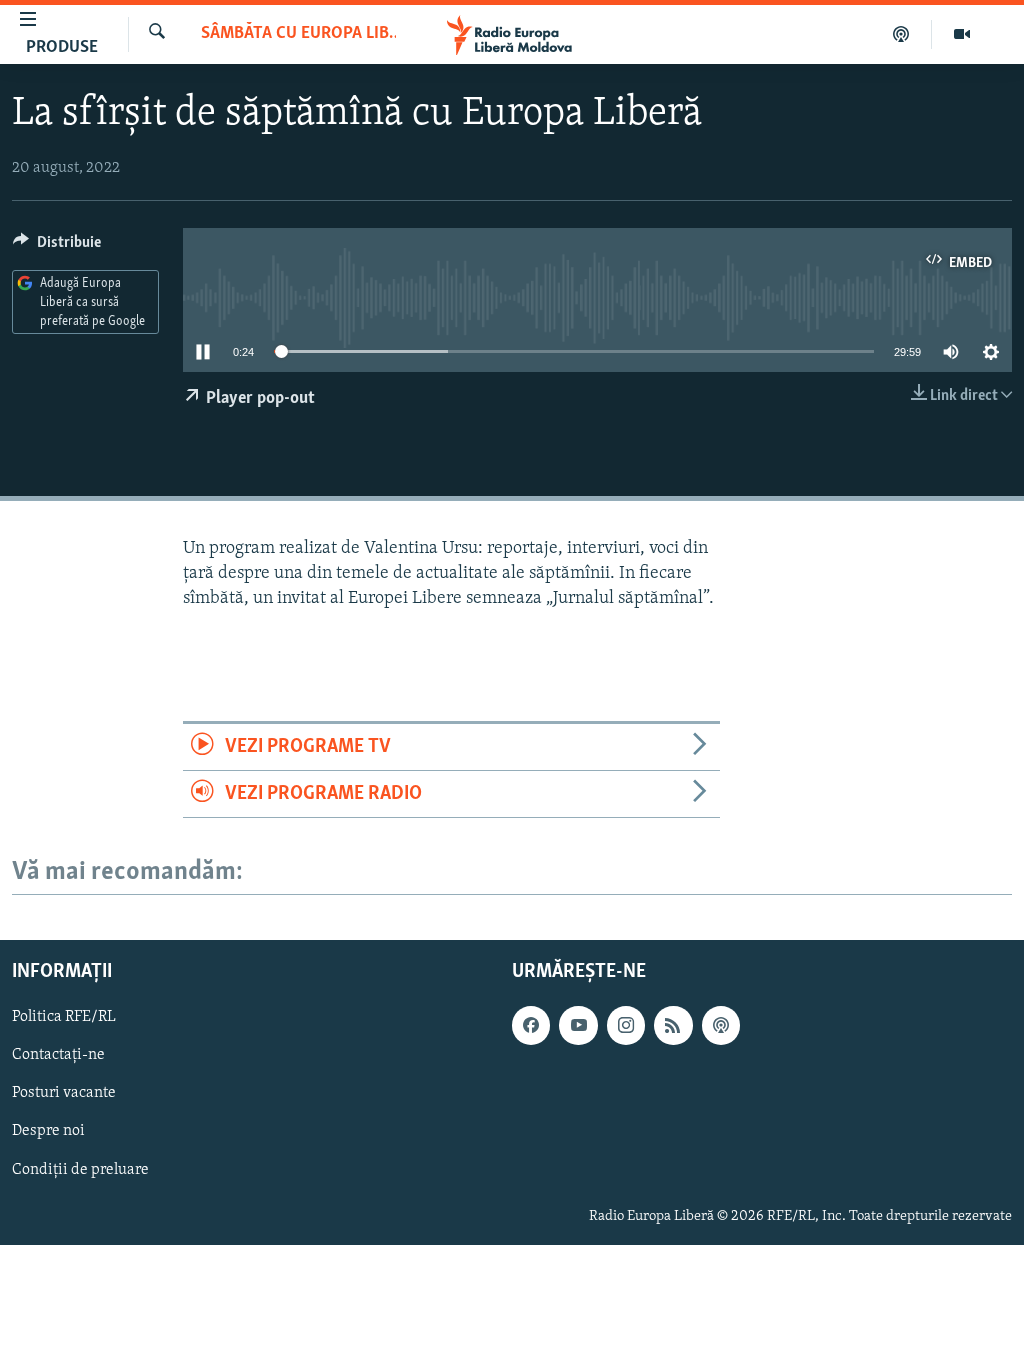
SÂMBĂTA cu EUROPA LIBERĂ (298, 34)
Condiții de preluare (80, 1170)
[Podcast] (901, 34)
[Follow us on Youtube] (578, 1026)
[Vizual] (962, 34)
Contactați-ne (58, 1056)
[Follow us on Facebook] (531, 1026)
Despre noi (48, 1132)
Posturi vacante (64, 1094)
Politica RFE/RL (64, 1018)
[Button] (57, 247)
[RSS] (673, 1026)
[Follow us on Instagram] (626, 1026)
